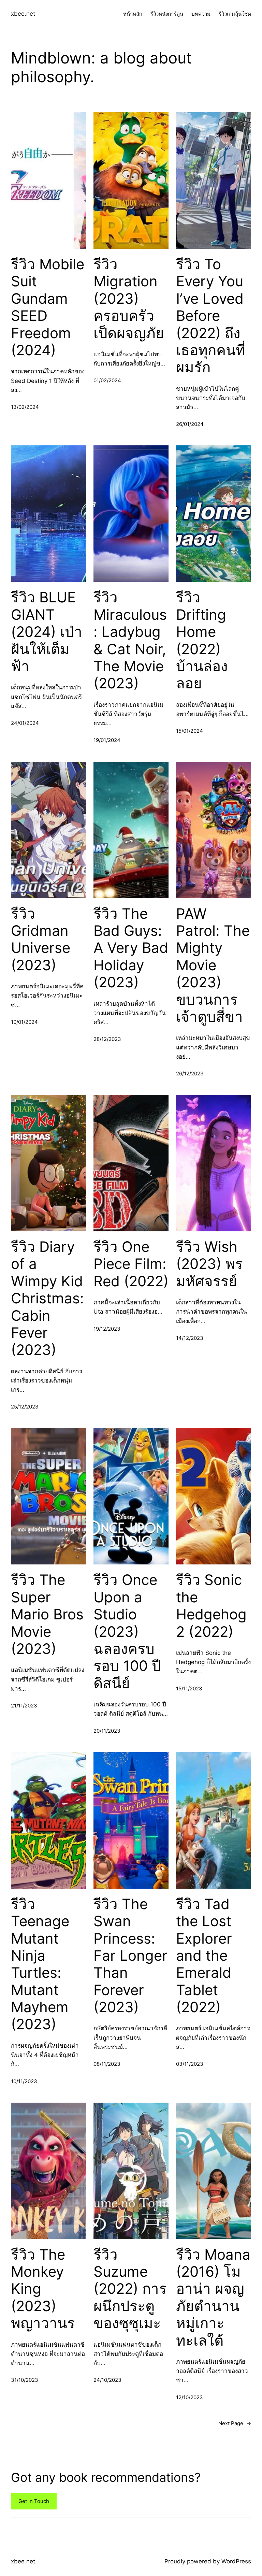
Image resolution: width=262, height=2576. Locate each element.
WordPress (236, 2561)
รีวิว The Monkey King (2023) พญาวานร (43, 2289)
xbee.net (23, 14)
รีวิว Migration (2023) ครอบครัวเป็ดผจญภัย (129, 299)
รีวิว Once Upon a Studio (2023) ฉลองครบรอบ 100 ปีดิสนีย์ (127, 1631)
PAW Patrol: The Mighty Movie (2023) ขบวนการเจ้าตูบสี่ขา (213, 965)
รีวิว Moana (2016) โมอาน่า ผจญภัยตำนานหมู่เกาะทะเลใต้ (213, 2298)
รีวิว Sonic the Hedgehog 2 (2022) (211, 1606)
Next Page (235, 2423)
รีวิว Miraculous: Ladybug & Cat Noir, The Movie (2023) (130, 640)
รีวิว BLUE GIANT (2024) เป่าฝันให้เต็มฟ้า (47, 632)
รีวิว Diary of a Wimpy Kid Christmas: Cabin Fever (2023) (47, 1298)
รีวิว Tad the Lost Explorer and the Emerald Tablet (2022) (204, 1956)
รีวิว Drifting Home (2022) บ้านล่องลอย (202, 640)
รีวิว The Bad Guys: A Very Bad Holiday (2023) (131, 948)
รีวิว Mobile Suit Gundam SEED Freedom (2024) (48, 307)
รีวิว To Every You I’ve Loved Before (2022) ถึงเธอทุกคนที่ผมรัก (211, 316)
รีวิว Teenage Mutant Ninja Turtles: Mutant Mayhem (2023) (40, 1964)
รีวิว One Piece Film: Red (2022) (131, 1264)
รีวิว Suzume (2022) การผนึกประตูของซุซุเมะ (130, 2289)
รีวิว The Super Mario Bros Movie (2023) (47, 1614)
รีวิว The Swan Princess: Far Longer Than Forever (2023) (130, 1956)
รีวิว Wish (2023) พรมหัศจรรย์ (209, 1264)
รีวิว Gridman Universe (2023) (41, 939)
